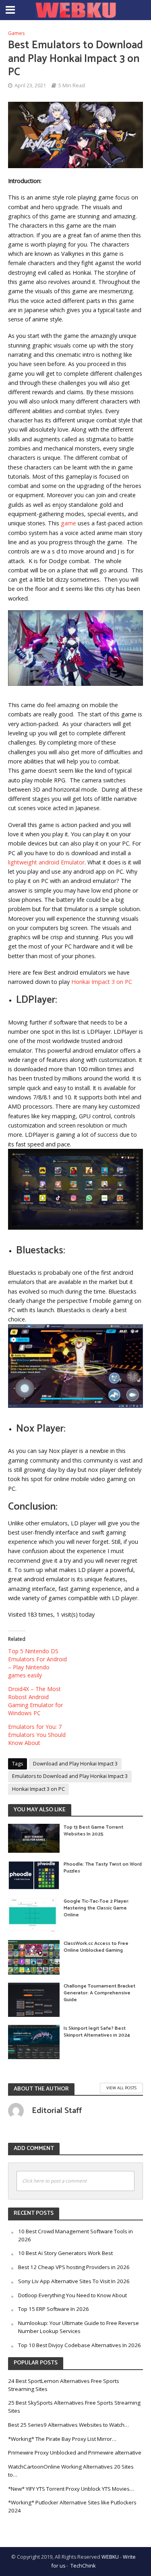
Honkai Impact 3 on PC (102, 982)
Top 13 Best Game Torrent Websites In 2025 (93, 1831)
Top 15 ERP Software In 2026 (54, 2309)
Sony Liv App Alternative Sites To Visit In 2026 (74, 2281)
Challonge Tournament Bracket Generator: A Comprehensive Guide (99, 1993)
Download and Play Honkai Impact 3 (75, 1764)
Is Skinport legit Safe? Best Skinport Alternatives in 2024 (97, 2032)
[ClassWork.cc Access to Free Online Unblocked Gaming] (34, 1957)
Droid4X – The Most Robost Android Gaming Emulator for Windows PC (35, 1701)
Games (16, 33)
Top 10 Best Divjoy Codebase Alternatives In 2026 (80, 2345)
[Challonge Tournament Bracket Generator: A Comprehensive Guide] (34, 1999)
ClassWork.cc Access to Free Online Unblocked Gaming (96, 1947)
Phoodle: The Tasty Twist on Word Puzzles (103, 1868)
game (68, 523)
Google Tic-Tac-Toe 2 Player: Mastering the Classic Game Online (96, 1908)
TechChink (83, 2566)
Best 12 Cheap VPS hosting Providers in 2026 (74, 2267)
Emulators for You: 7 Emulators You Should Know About (37, 1735)
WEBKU (110, 2557)
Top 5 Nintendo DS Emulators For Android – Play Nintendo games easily (37, 1663)
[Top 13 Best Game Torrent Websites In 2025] (34, 1837)
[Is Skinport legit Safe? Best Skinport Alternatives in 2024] (34, 2041)
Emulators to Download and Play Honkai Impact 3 (70, 1776)
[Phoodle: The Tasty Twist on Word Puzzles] (34, 1874)
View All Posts (121, 2088)
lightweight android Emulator (46, 862)
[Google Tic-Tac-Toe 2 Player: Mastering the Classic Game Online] (34, 1914)
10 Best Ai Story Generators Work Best (65, 2253)
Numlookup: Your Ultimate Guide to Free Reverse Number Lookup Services (79, 2327)
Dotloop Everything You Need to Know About (72, 2295)
